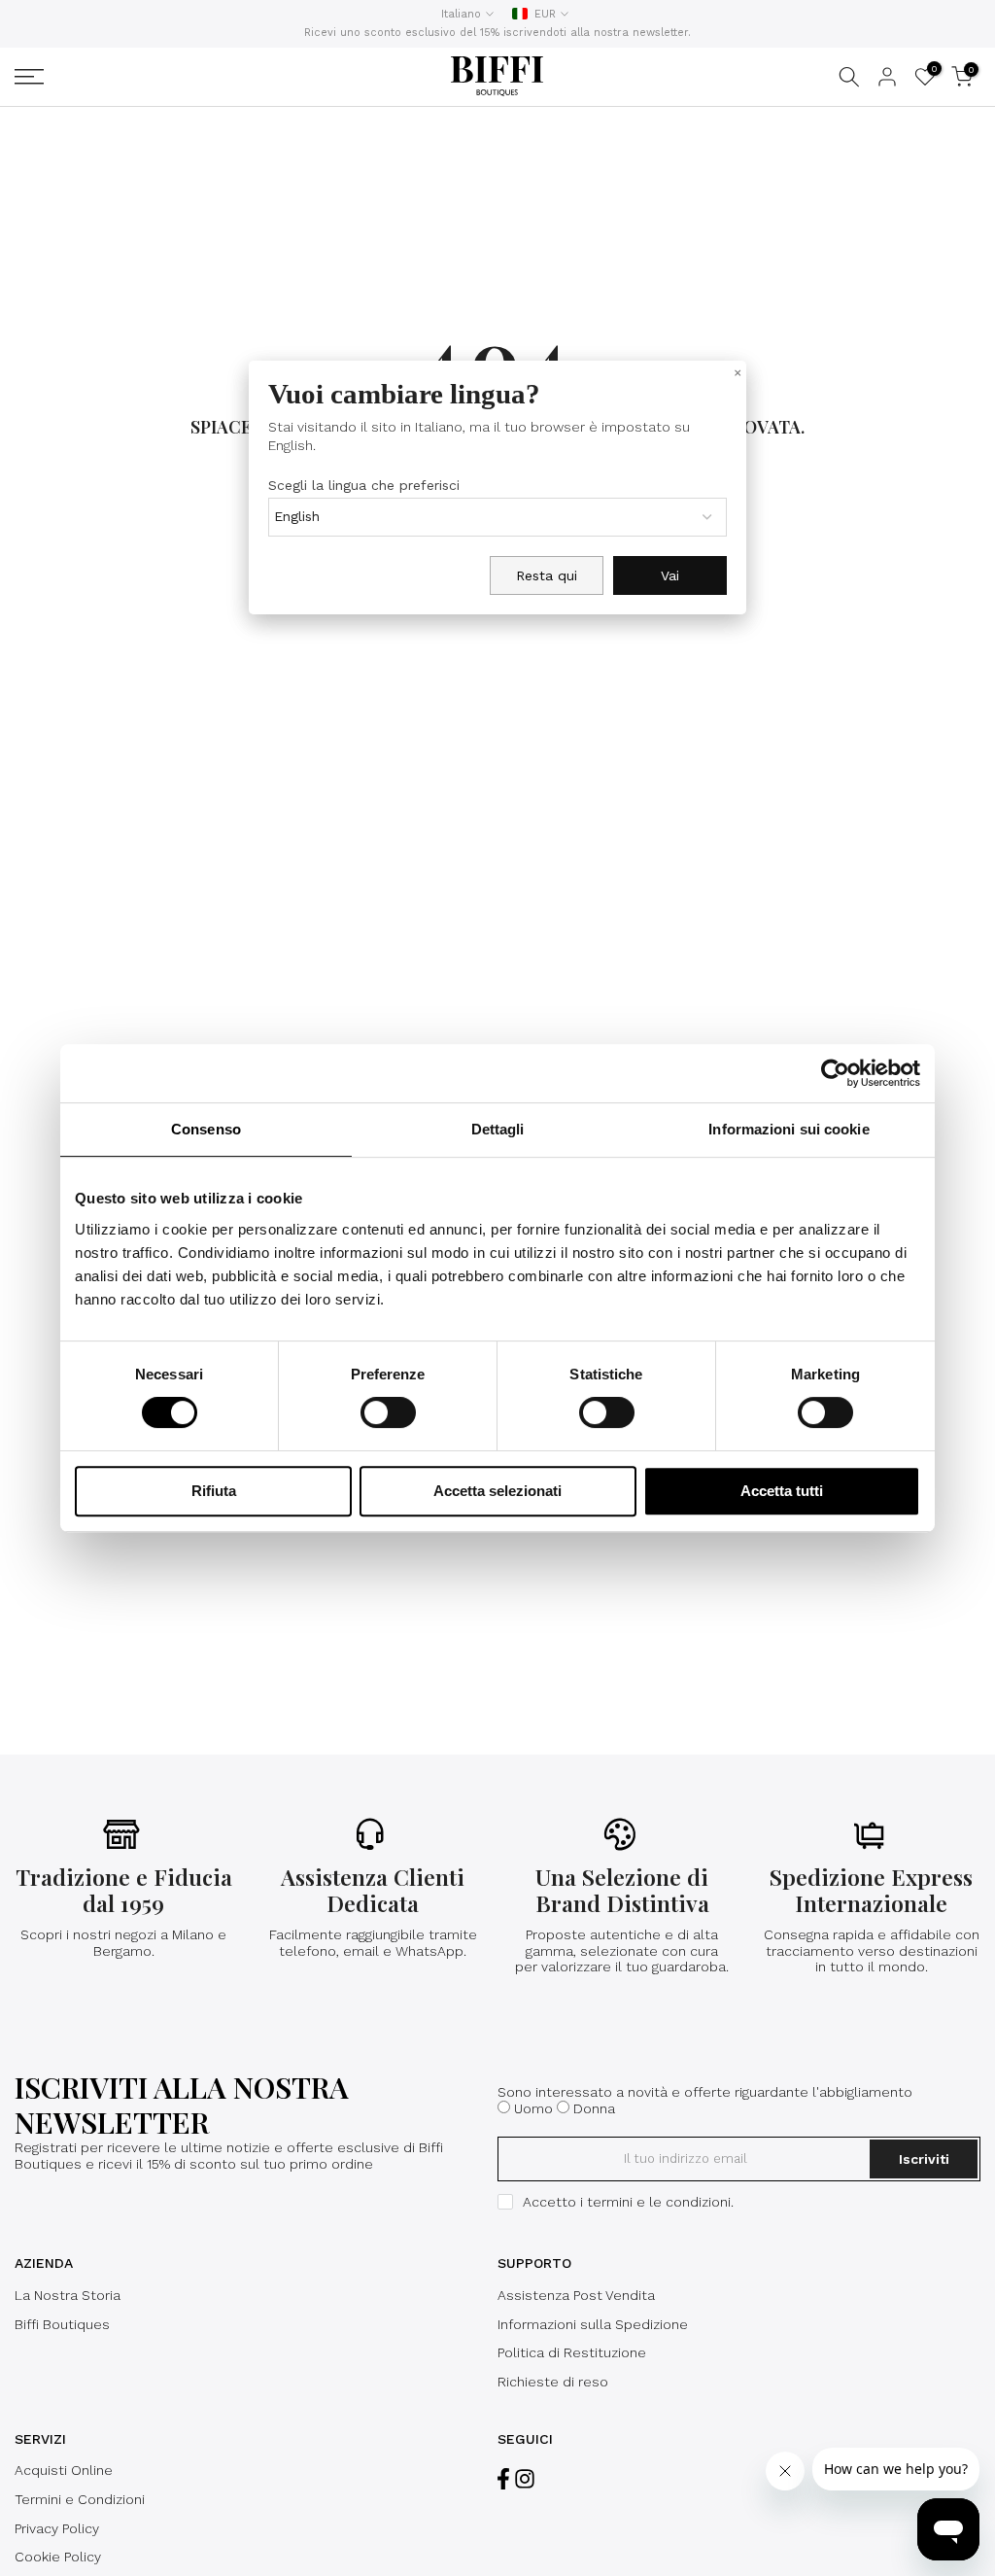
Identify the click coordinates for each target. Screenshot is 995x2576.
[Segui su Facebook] (503, 2478)
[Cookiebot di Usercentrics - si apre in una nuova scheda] (835, 1073)
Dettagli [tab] (498, 1129)
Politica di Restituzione (572, 2352)
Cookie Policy (58, 2557)
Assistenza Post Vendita (576, 2295)
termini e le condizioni (659, 2202)
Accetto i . (628, 2202)
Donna (594, 2108)
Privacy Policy (57, 2528)
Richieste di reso (553, 2382)
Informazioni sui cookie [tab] (789, 1129)
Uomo (533, 2108)
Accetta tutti (782, 1491)
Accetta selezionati (497, 1491)
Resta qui (547, 575)
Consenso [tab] (206, 1129)
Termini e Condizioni (80, 2499)
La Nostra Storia (68, 2295)
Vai (670, 575)
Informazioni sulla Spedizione (593, 2324)
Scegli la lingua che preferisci (364, 485)
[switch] (388, 1412)
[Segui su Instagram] (525, 2478)
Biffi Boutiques (62, 2324)
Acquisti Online (64, 2470)
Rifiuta (214, 1491)
